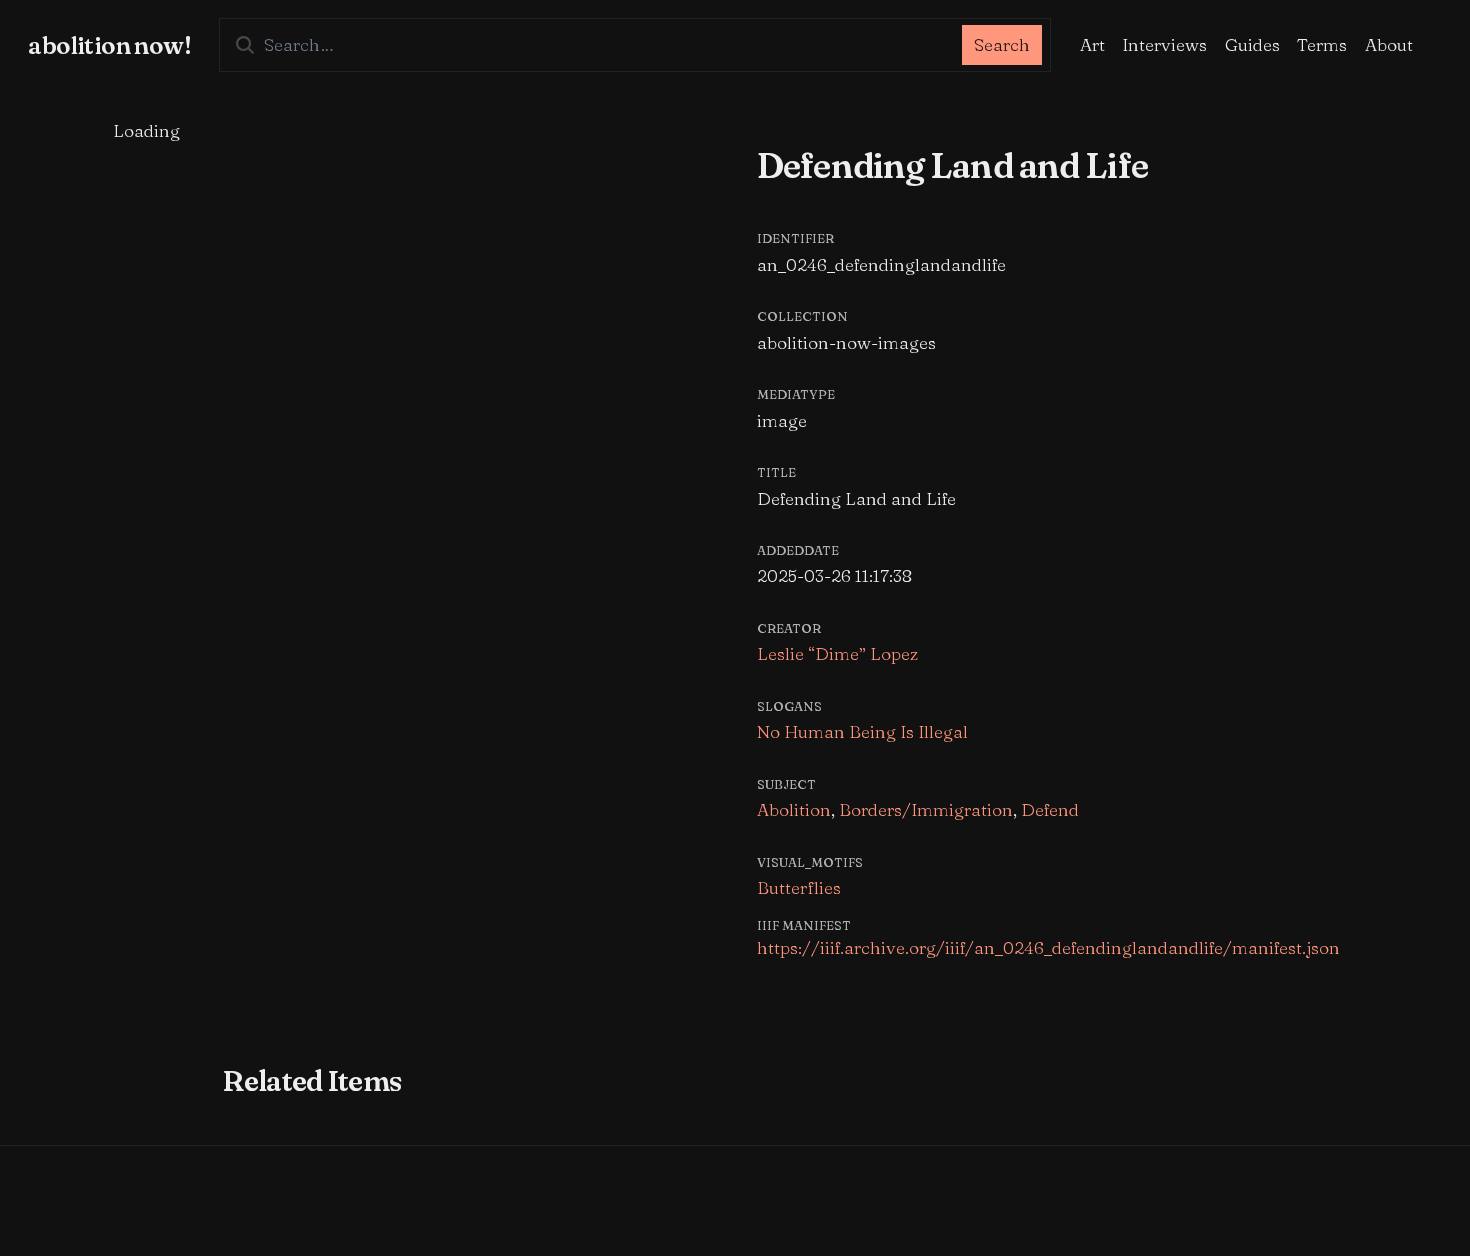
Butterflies (799, 887)
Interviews (1164, 44)
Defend (1050, 809)
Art (1092, 44)
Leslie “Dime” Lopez (837, 653)
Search (1002, 44)
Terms (1322, 44)
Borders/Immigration (926, 809)
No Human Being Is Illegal (862, 731)
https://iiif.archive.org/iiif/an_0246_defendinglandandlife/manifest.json (1048, 947)
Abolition (794, 809)
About (1389, 44)
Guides (1252, 44)
